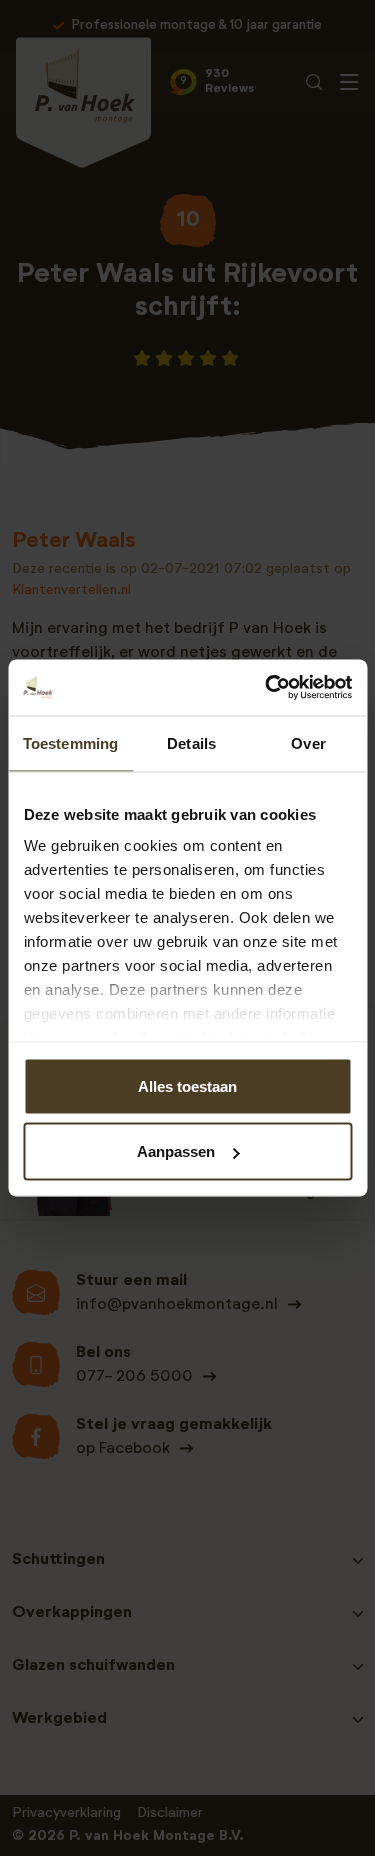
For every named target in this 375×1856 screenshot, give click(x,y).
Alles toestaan (187, 1085)
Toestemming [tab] (70, 742)
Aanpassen (176, 1151)
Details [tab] (191, 742)
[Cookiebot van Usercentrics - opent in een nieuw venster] (267, 688)
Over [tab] (308, 742)
